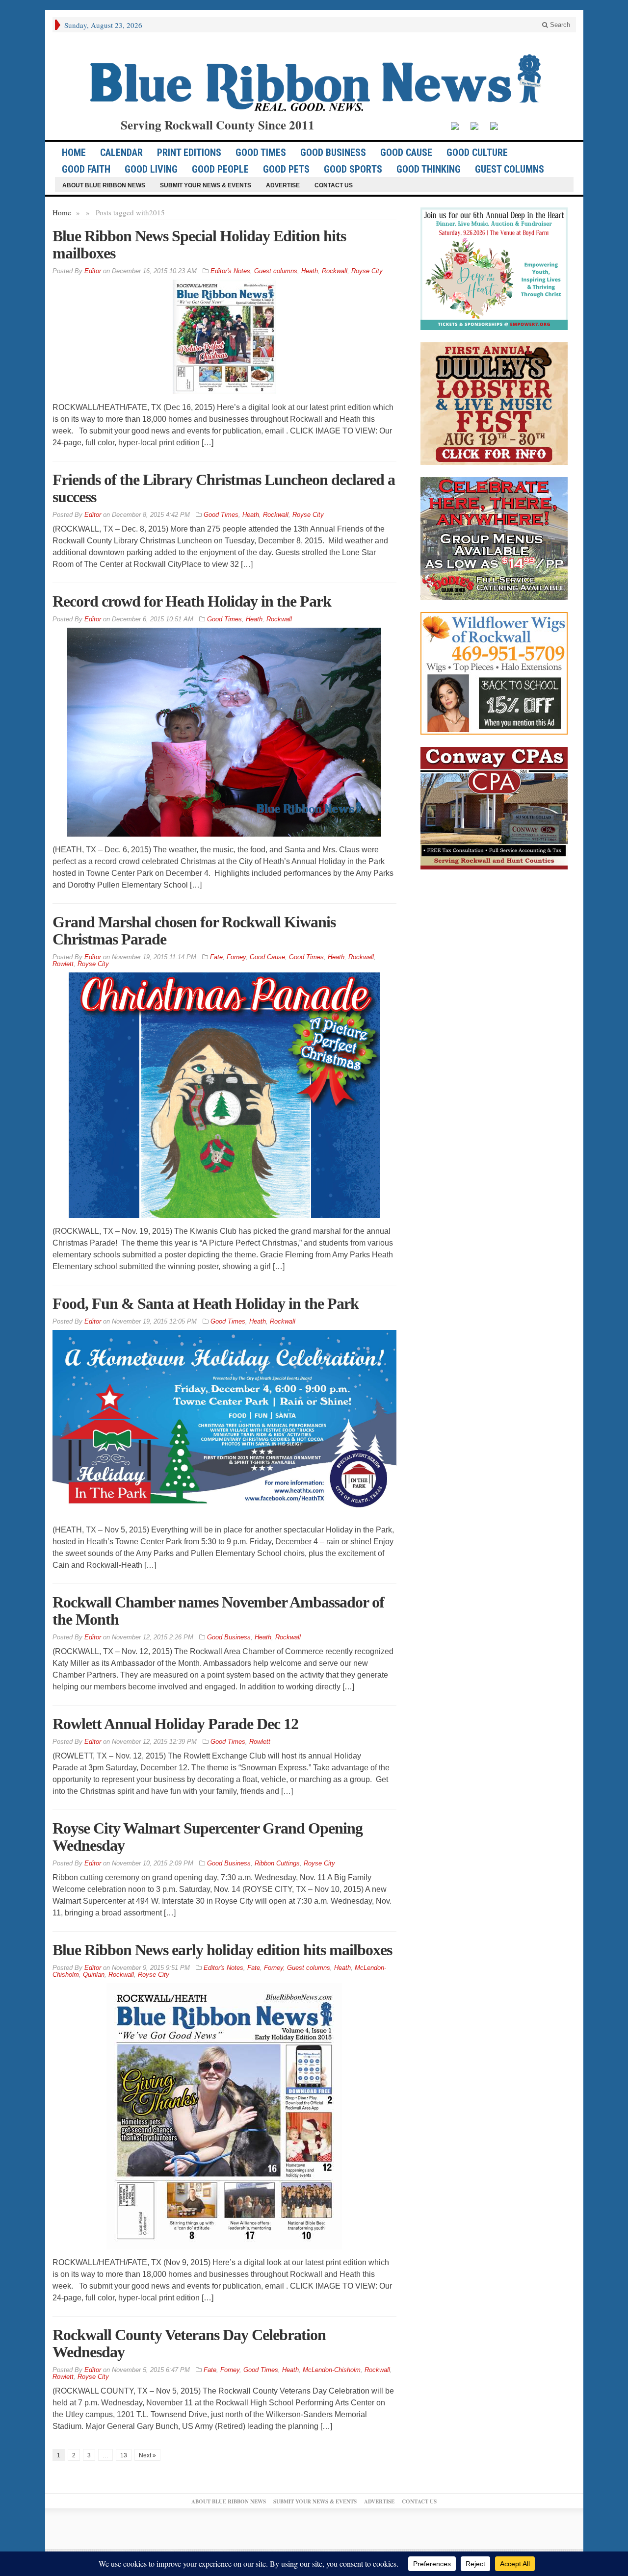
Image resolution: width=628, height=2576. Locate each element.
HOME (74, 153)
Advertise (283, 185)
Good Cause (406, 153)
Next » (147, 2455)
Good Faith (86, 169)
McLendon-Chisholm (332, 2370)
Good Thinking (429, 169)
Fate (216, 957)
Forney (236, 957)
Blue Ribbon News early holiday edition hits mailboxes (222, 1950)
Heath (310, 271)
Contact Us (334, 185)
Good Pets (286, 169)
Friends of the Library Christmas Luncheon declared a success (224, 488)
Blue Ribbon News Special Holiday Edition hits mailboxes (199, 244)
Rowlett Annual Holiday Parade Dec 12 (175, 1724)
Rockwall (335, 271)
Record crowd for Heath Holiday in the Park (192, 601)
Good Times (261, 153)
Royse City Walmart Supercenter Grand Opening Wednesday (208, 1837)
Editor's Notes (230, 271)
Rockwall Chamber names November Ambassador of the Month (218, 1611)
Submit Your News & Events (206, 185)
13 (124, 2455)
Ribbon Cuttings (277, 1863)
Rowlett (63, 964)
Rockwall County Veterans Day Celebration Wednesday (189, 2343)
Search (559, 25)
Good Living (151, 169)
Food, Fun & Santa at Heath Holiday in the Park (206, 1303)
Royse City (367, 271)
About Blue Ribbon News (104, 185)
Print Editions (189, 153)
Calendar (121, 153)
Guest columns (510, 169)
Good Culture (477, 153)
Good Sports (353, 169)
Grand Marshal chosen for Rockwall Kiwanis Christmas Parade (194, 931)
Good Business (333, 153)
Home (62, 212)
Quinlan (94, 1975)
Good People (220, 169)
